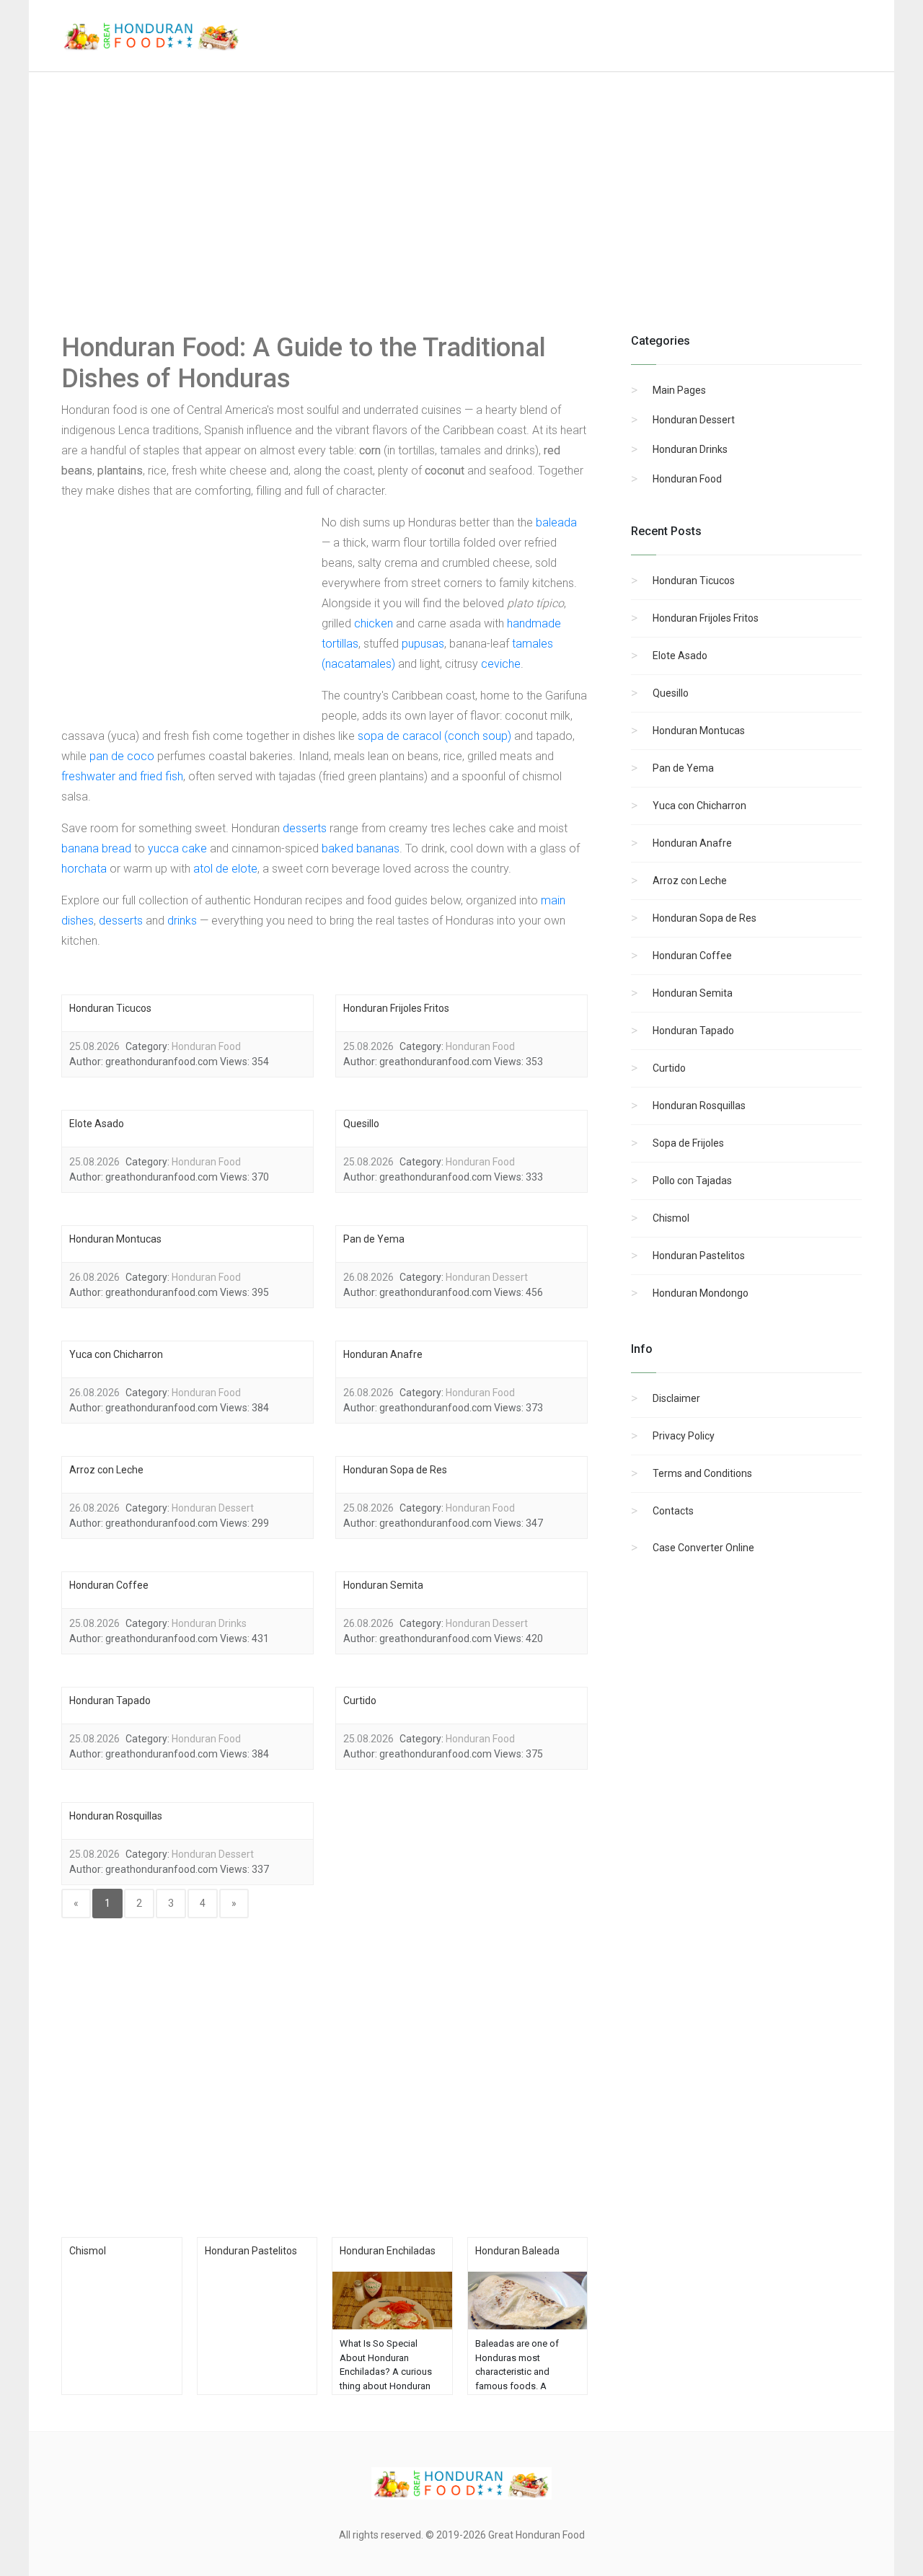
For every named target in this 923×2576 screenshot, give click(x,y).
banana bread (96, 848)
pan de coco (122, 756)
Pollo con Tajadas (692, 1181)
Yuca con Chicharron (699, 806)
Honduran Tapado (693, 1031)
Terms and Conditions (702, 1473)
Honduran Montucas (699, 731)
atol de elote (225, 869)
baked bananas (361, 848)
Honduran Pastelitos (699, 1256)
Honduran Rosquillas (699, 1106)
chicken (374, 623)
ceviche (501, 664)
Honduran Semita (693, 993)
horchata (84, 869)
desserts (305, 828)
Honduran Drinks (690, 449)
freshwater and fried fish (122, 776)
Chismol (671, 1218)
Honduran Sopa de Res (705, 918)
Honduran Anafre (692, 843)
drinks (182, 921)
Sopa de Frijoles (688, 1143)
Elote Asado (680, 656)
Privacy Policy (684, 1436)
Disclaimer (676, 1398)
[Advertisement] (461, 216)
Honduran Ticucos (694, 581)
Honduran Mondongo (701, 1293)
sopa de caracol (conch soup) (434, 736)
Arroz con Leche (690, 881)
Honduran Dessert (694, 420)
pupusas (423, 644)
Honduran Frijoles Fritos (706, 618)
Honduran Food (687, 479)
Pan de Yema (683, 768)
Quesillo (671, 693)
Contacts (673, 1511)
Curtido (669, 1068)
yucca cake (177, 848)
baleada (556, 522)
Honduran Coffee (692, 956)
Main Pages (679, 390)
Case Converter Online (703, 1548)
